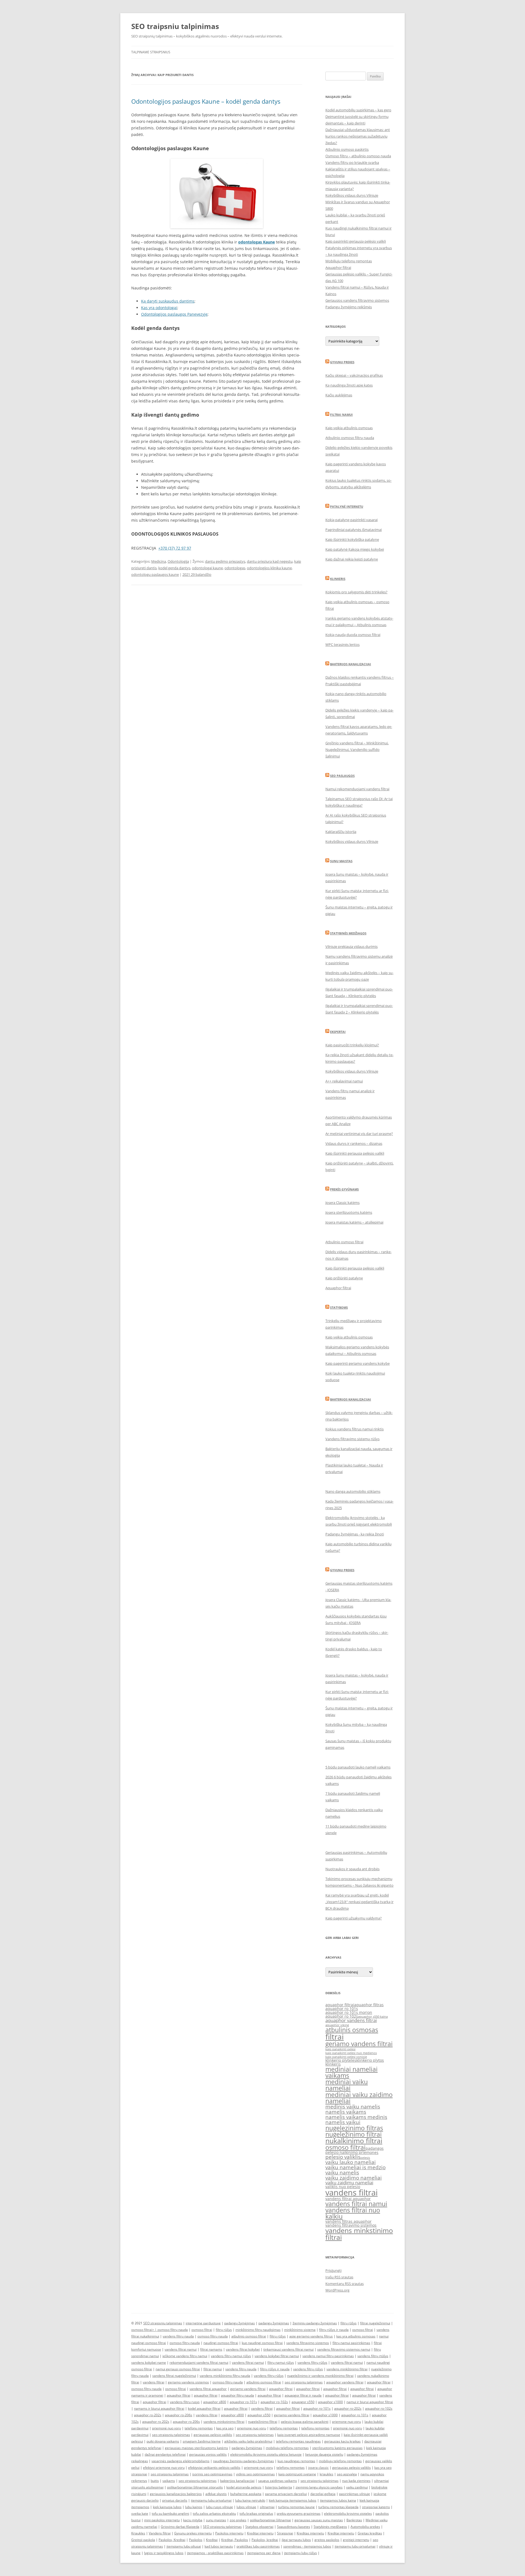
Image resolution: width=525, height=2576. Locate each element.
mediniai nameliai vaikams (352, 2072)
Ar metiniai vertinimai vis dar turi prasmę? (359, 1134)
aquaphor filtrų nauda (237, 2395)
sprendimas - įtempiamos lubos (307, 2546)
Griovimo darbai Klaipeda (180, 2527)
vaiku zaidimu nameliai (349, 2183)
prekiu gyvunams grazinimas (299, 2513)
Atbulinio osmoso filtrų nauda (350, 438)
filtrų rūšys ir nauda (334, 2330)
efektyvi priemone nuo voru (164, 2468)
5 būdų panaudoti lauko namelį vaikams (358, 1767)
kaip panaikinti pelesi (340, 2049)
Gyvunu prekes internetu (193, 2533)
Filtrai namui (341, 415)
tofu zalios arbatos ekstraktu (214, 2513)
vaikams (169, 2481)
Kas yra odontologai (159, 308)
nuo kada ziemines (356, 2481)
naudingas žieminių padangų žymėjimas (243, 2461)
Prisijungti (333, 2270)
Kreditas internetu (310, 2533)
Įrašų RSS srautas (339, 2277)
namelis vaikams (346, 2112)
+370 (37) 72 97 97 (175, 548)
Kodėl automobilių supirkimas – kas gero (358, 110)
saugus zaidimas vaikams (278, 2481)
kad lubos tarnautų (219, 2546)
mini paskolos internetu (162, 2520)
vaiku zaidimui (357, 2487)
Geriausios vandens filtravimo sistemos (357, 300)
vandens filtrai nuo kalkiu (353, 2213)
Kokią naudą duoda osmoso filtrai (353, 635)
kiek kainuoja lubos (167, 2507)
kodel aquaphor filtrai (204, 2408)
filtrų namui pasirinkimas (351, 2343)
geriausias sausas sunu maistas (319, 2520)
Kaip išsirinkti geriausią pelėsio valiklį (355, 1153)
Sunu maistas (341, 861)
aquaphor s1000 (330, 2402)
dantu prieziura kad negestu (270, 561)
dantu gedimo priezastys (225, 561)
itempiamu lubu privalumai (211, 2500)
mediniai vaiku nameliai (347, 2085)
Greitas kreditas (370, 2533)
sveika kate (140, 2513)
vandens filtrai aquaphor (348, 2199)
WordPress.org (337, 2290)
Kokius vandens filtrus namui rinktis (355, 1429)
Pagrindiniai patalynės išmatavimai (354, 530)
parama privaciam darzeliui (286, 2494)
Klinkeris (338, 579)
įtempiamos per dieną (264, 2553)
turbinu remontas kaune (296, 2507)
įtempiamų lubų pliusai (184, 2546)
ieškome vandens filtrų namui (185, 2356)
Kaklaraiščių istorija (341, 832)
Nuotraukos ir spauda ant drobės (352, 1869)
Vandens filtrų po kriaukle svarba (352, 162)
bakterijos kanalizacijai (237, 2481)
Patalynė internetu (347, 506)
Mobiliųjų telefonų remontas (349, 261)
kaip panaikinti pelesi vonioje (346, 2057)
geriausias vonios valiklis (208, 2454)
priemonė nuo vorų (167, 2428)
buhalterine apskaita (246, 2494)
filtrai (335, 2037)
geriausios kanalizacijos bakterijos (176, 2494)
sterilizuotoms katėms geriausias (337, 2448)
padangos (375, 2148)
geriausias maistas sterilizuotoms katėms (196, 2448)
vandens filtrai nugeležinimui (174, 2376)
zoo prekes (238, 2520)
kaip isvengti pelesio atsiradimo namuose (309, 2435)
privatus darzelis (175, 2500)
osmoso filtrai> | (144, 2330)
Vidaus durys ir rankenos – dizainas (354, 1143)
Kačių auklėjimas (339, 395)
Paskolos (196, 2540)
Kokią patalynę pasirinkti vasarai (352, 520)
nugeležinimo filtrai (354, 2134)
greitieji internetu (356, 2540)
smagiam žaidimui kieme (202, 2441)
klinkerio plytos (370, 2060)
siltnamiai (267, 2507)
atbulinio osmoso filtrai (249, 2336)
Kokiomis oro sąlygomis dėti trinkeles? (356, 592)
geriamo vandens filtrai (359, 2044)
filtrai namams (211, 2349)
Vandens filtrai (160, 2533)
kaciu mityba (193, 2520)
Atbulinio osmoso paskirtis (347, 149)
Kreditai (212, 2540)
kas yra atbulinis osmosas (356, 2336)
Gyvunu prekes (342, 362)
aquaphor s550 (259, 2415)
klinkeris (333, 2064)
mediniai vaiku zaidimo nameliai (359, 2098)
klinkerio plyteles (341, 2060)
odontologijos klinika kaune (269, 568)
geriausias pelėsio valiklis (213, 2435)
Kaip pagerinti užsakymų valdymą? (354, 1918)
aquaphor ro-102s (274, 2402)
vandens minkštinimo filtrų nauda (225, 2376)
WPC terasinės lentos (342, 644)
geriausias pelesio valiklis (352, 2468)
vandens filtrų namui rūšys (231, 2356)
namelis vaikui (343, 2122)
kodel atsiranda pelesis (244, 2487)
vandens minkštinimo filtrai (347, 2369)
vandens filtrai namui (356, 2204)
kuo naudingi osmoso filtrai (262, 2343)
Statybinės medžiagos (348, 933)
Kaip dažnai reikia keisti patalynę (352, 559)
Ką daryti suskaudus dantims (168, 301)
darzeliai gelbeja (323, 2494)
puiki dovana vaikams (163, 2441)
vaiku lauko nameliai (351, 2162)
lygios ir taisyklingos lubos (164, 2553)
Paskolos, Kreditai (172, 2540)
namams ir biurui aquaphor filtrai (159, 2408)
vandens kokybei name (149, 2362)
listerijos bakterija (278, 2487)
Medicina (159, 561)
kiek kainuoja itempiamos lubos (293, 2500)
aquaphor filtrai (340, 2005)
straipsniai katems (376, 2507)
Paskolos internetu (229, 2533)
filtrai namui (213, 2369)
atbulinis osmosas (352, 2030)
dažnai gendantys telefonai (165, 2454)
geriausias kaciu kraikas (342, 2441)
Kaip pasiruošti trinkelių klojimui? (352, 1045)
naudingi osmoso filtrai (221, 2343)
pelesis (365, 2158)
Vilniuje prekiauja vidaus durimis (352, 946)
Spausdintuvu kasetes (294, 2527)
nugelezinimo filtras (354, 2128)
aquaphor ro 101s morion (349, 2012)
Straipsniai (285, 2533)
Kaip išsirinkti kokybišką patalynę (352, 539)
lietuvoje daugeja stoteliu (324, 2454)
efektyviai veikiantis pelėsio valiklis (214, 2468)
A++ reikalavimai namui (344, 1081)
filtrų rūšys (348, 2323)
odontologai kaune (207, 568)
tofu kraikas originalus (256, 2513)
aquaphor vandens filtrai (351, 2020)
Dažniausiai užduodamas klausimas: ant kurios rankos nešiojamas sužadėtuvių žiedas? (358, 136)
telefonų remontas (199, 2428)
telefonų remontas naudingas (298, 2441)
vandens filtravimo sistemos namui (344, 2349)
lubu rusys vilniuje (219, 2507)
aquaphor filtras (369, 2005)
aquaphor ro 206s (186, 2422)
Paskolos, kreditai (265, 2540)
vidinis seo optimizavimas (255, 2474)
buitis (155, 2481)
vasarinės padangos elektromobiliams (180, 2461)
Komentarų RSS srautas (345, 2284)
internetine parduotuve (203, 2323)
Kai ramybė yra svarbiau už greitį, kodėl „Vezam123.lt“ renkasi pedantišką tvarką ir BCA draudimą (359, 1902)
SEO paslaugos (342, 776)
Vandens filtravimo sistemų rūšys (352, 1439)
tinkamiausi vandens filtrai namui (288, 2349)
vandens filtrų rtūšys (373, 2356)
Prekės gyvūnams (344, 1189)
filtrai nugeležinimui (375, 2323)
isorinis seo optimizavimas (212, 2474)
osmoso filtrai (345, 2147)
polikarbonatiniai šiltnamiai (270, 2520)
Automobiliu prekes (365, 2527)
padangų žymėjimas (240, 2323)
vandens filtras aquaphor (348, 2221)
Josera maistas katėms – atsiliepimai (354, 1222)
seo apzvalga (347, 2474)
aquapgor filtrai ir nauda (303, 2395)
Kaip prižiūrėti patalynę (344, 1278)
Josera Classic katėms (342, 1203)
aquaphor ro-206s (179, 2415)
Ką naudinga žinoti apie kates (349, 385)
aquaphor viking (337, 2025)
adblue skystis (216, 2494)
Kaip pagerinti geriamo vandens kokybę (358, 1363)
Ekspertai (338, 1032)
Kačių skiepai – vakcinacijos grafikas (354, 375)
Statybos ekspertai (259, 2527)
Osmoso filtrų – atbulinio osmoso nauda (358, 156)
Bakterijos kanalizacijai (351, 664)
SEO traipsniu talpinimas (175, 26)
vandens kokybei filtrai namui (277, 2356)
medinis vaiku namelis (353, 2107)
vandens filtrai (352, 2192)
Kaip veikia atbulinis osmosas (349, 428)
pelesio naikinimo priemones (352, 2152)
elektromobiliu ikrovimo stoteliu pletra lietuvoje (266, 2454)
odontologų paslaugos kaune (155, 574)
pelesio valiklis (343, 2157)
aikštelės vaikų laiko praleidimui (248, 2441)
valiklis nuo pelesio (343, 2187)
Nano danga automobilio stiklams (353, 1491)
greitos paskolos (327, 2540)
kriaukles (326, 2474)
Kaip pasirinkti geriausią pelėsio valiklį (356, 241)
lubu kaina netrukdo (250, 2500)
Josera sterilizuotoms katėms (349, 1212)
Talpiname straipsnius (151, 52)
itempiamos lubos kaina (338, 2500)
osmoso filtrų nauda (173, 2330)
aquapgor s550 (303, 2402)
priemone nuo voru (346, 2422)
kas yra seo (225, 2428)
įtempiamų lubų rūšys (301, 2553)
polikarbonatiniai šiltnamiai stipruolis (195, 2487)
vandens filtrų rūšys (312, 2362)
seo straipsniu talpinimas (304, 2382)
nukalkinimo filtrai (354, 2141)
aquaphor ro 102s (342, 2016)
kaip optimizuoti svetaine (297, 2474)
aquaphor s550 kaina (373, 2017)
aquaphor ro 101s (342, 2009)
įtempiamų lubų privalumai (355, 2546)
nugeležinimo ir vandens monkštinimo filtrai (320, 2376)
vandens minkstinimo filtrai (359, 2234)
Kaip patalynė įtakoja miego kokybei (355, 549)
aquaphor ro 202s (156, 2422)
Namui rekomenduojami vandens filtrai (357, 789)
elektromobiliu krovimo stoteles (348, 2513)
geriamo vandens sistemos (188, 2382)
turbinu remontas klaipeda (338, 2507)
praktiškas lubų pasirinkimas (258, 2546)
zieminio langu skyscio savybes (319, 2487)
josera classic (318, 2468)
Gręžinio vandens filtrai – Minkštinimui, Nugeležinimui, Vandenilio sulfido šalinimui (357, 750)
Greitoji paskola (143, 2540)
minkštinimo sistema (300, 2330)
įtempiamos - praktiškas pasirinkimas (215, 2553)
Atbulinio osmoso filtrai (344, 1242)
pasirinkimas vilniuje (355, 2494)
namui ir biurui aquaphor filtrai (370, 2402)
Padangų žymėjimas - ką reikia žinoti (355, 1534)
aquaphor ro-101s (243, 2402)
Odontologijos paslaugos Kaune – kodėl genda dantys (206, 101)
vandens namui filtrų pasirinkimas (328, 2356)
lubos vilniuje (246, 2507)
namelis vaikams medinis (356, 2117)
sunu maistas (216, 2520)
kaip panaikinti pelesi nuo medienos (351, 2053)
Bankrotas (354, 2520)
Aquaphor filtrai (338, 268)
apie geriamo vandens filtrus (311, 2336)
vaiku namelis (342, 2173)
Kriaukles (138, 2533)
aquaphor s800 (215, 2402)
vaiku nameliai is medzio (355, 2167)
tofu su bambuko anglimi (170, 2513)
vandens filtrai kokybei (243, 2349)
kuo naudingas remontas (296, 2461)
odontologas (235, 568)
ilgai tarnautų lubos (296, 2540)
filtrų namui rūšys (281, 2362)
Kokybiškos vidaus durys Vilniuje (352, 195)
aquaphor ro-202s (348, 2408)
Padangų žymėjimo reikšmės (349, 307)
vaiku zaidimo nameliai (354, 2178)
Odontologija (178, 561)
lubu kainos (194, 2507)
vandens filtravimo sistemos (351, 2225)
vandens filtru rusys (185, 2402)
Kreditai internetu (260, 2533)
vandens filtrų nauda (178, 2336)
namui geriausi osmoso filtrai (178, 2369)
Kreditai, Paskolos (235, 2540)
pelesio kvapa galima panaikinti (305, 2422)
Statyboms (339, 1307)
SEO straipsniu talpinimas (163, 2323)
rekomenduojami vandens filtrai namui (199, 2362)
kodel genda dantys (174, 568)
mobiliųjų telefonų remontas (287, 2448)
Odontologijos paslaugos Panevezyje (174, 314)
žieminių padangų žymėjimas (315, 2323)
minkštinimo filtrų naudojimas (258, 2330)
